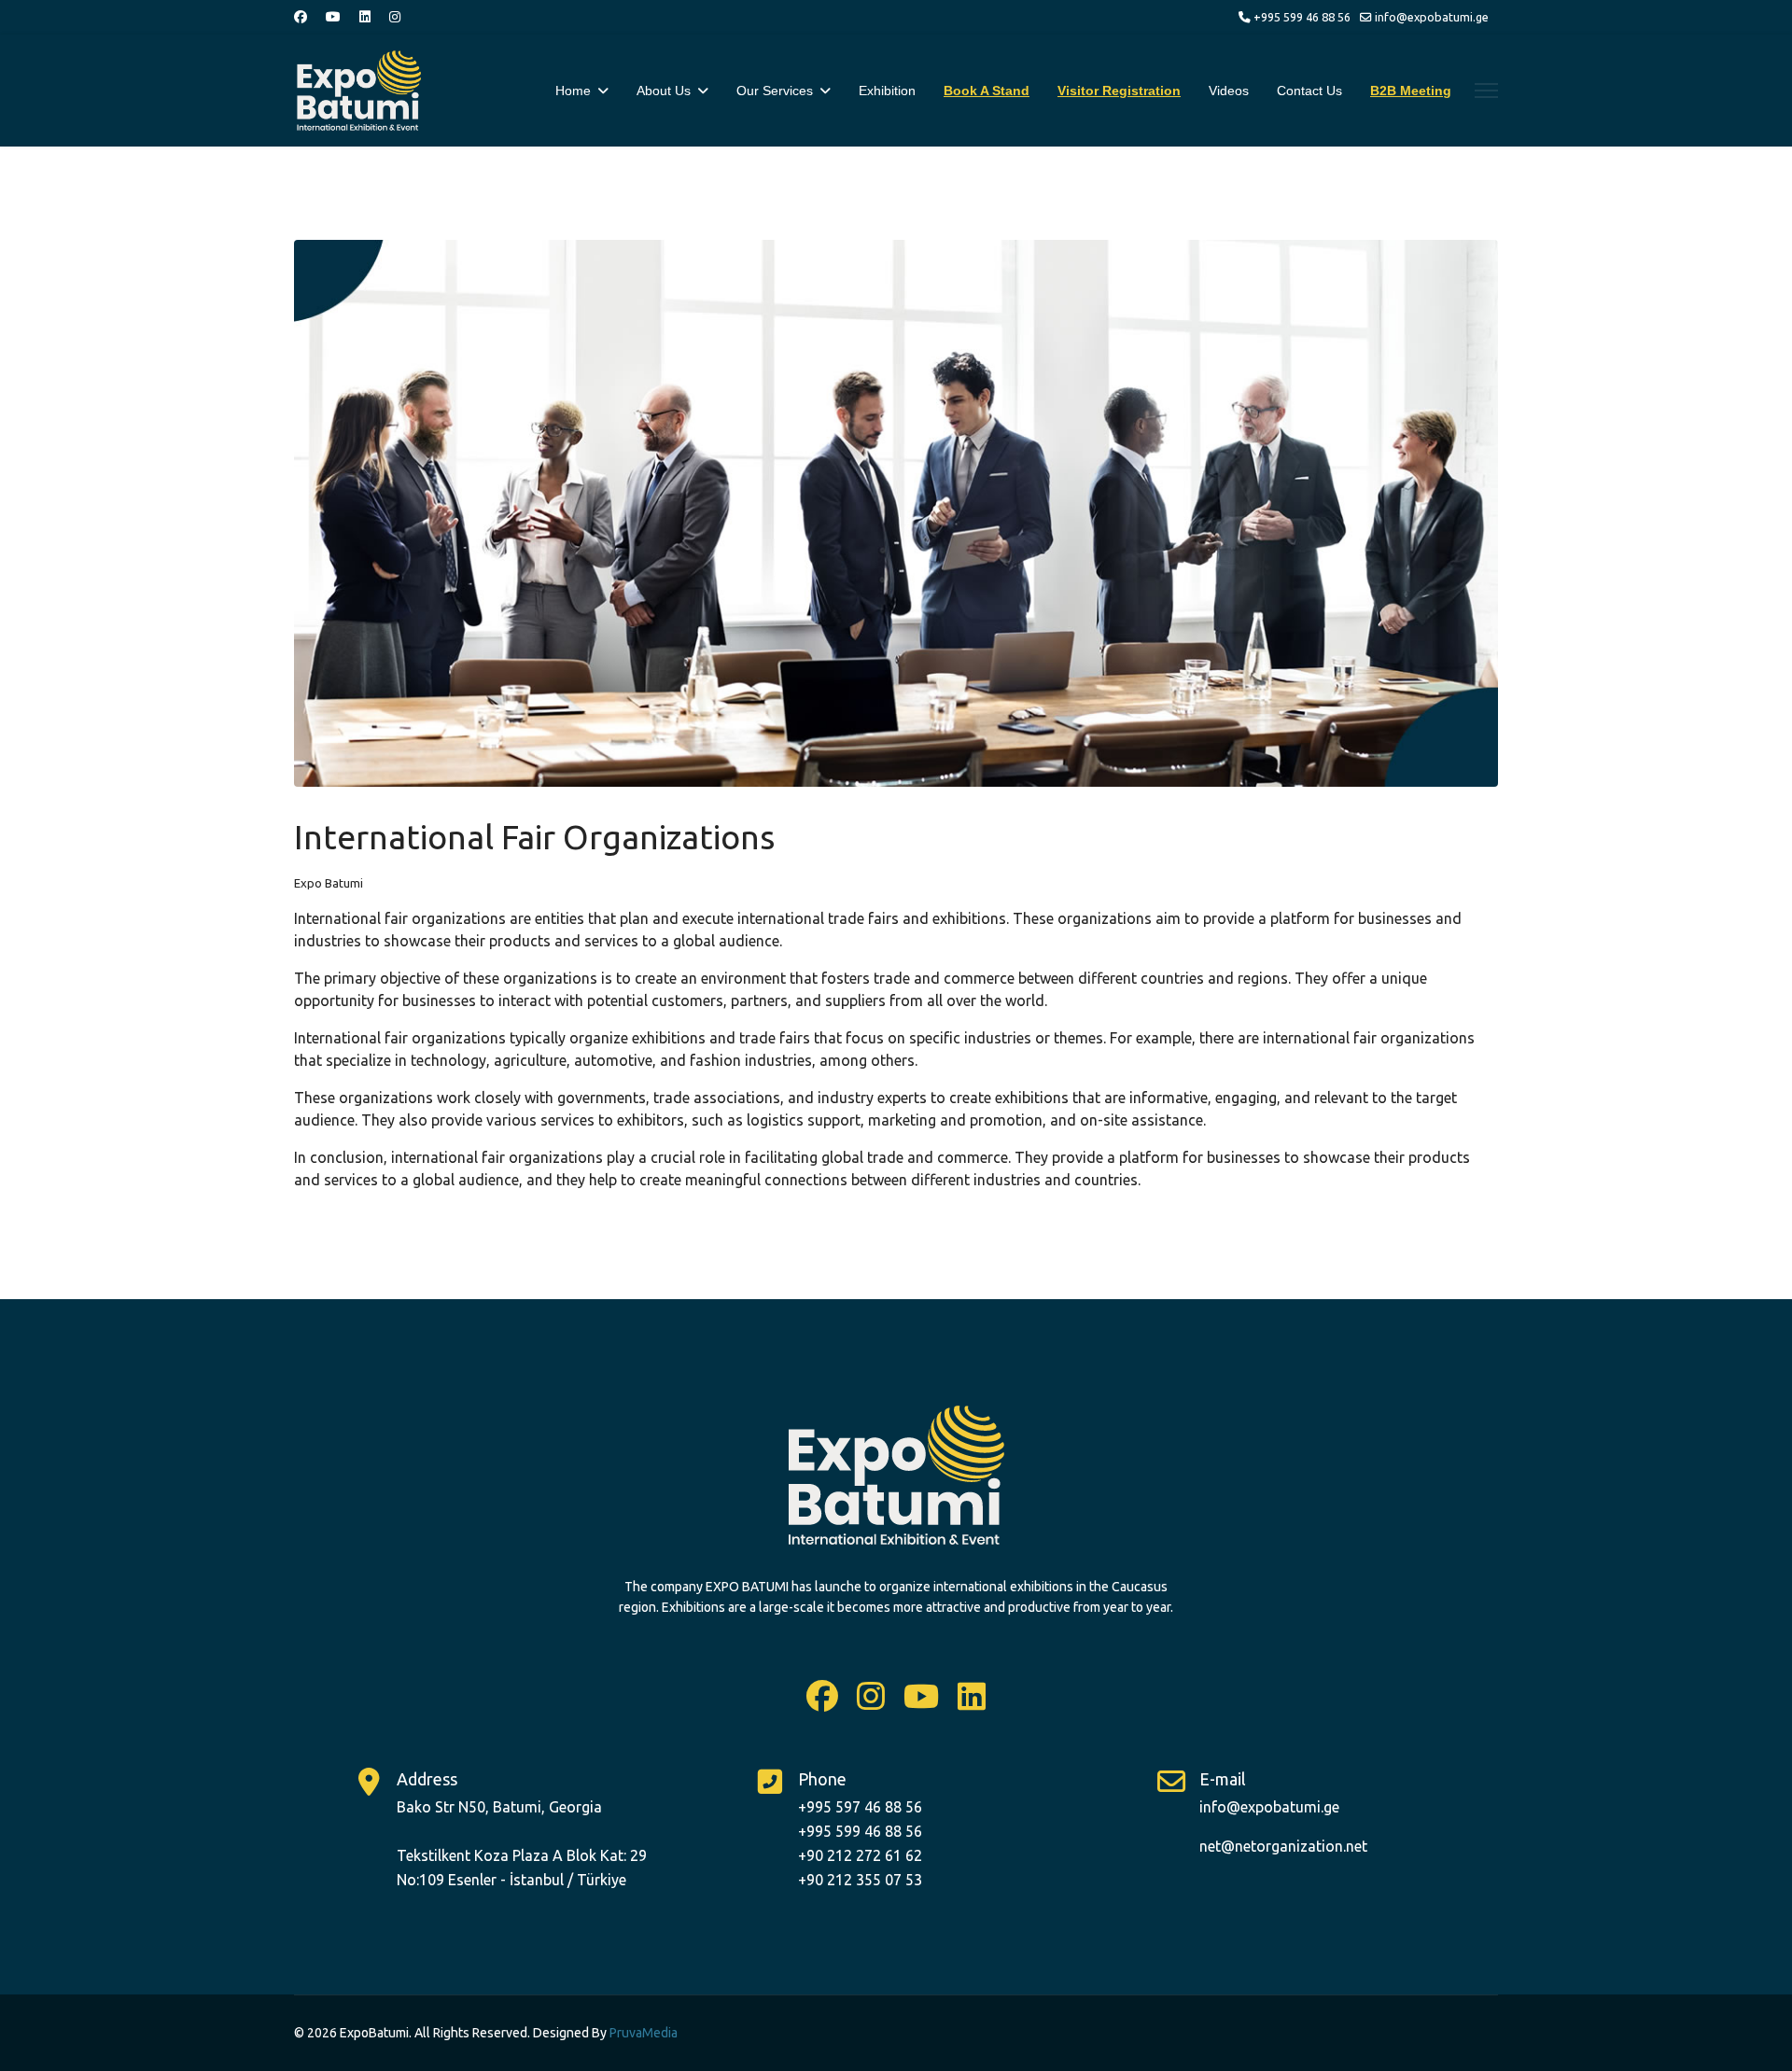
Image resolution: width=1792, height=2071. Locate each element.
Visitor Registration (1119, 91)
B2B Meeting (1411, 91)
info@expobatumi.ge (1432, 17)
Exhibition (887, 91)
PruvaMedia (644, 2033)
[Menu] (1486, 91)
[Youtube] (333, 17)
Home (573, 91)
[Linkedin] (365, 17)
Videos (1229, 91)
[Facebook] (301, 17)
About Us (664, 91)
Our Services (775, 91)
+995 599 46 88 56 (1302, 17)
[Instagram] (395, 17)
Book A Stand (987, 91)
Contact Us (1309, 91)
